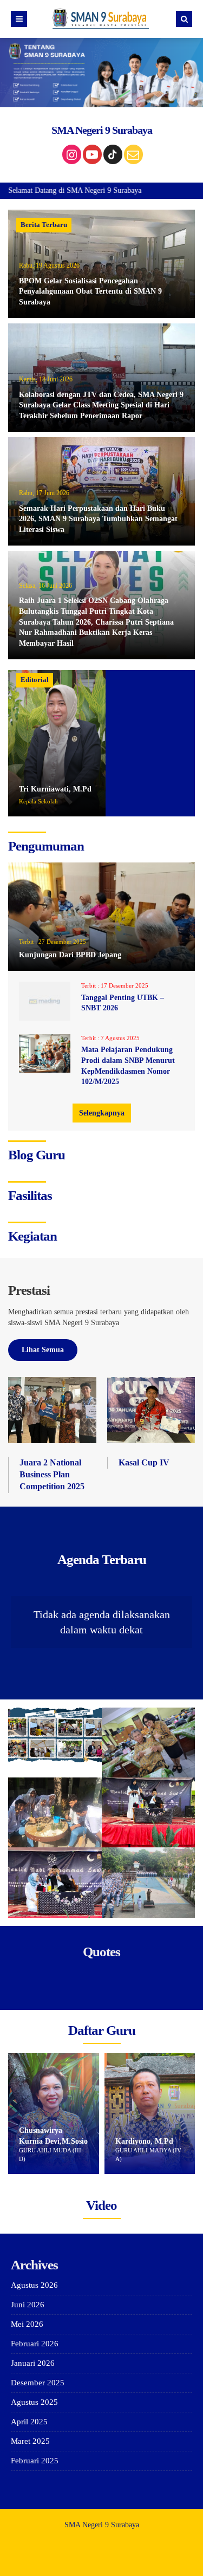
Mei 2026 (27, 2324)
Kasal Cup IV (144, 1462)
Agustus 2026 (34, 2285)
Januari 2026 (33, 2363)
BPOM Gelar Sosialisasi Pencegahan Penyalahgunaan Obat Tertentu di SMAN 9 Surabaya (90, 291)
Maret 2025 (30, 2441)
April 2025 (29, 2422)
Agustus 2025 (34, 2402)
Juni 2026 (28, 2305)
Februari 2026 (35, 2344)
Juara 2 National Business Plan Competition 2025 (52, 1475)
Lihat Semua (43, 1350)
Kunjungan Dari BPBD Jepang (70, 955)
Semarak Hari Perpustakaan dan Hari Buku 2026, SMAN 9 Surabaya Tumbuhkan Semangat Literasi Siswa (98, 519)
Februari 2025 (35, 2461)
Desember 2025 (38, 2383)
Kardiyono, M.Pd (51, 2141)
